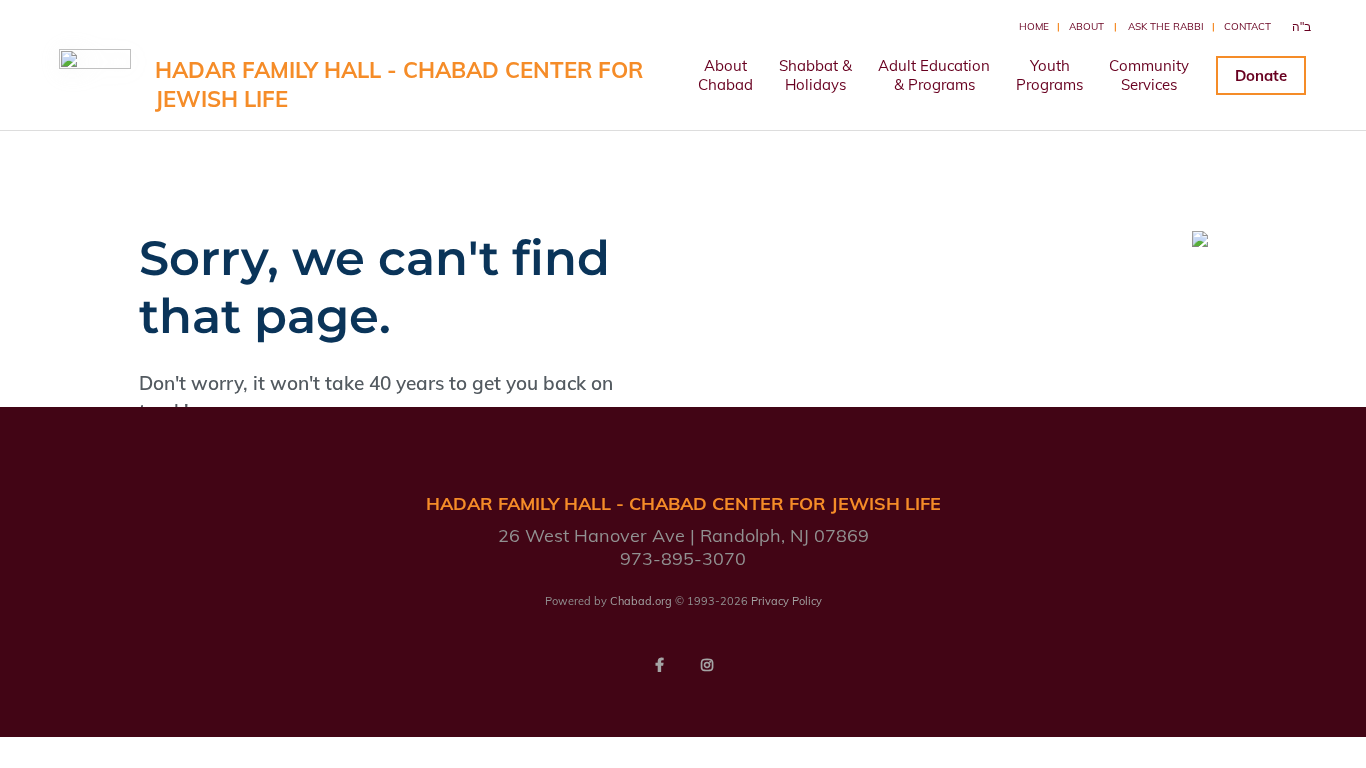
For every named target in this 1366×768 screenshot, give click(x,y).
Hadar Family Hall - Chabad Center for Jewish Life (399, 84)
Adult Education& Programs (934, 75)
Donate (1261, 75)
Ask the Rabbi (1166, 26)
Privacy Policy (786, 601)
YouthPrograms (1049, 75)
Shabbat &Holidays (815, 75)
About (1086, 26)
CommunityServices (1149, 75)
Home (1034, 26)
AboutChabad (725, 75)
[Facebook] (659, 665)
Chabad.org (641, 601)
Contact (1247, 26)
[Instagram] (707, 665)
